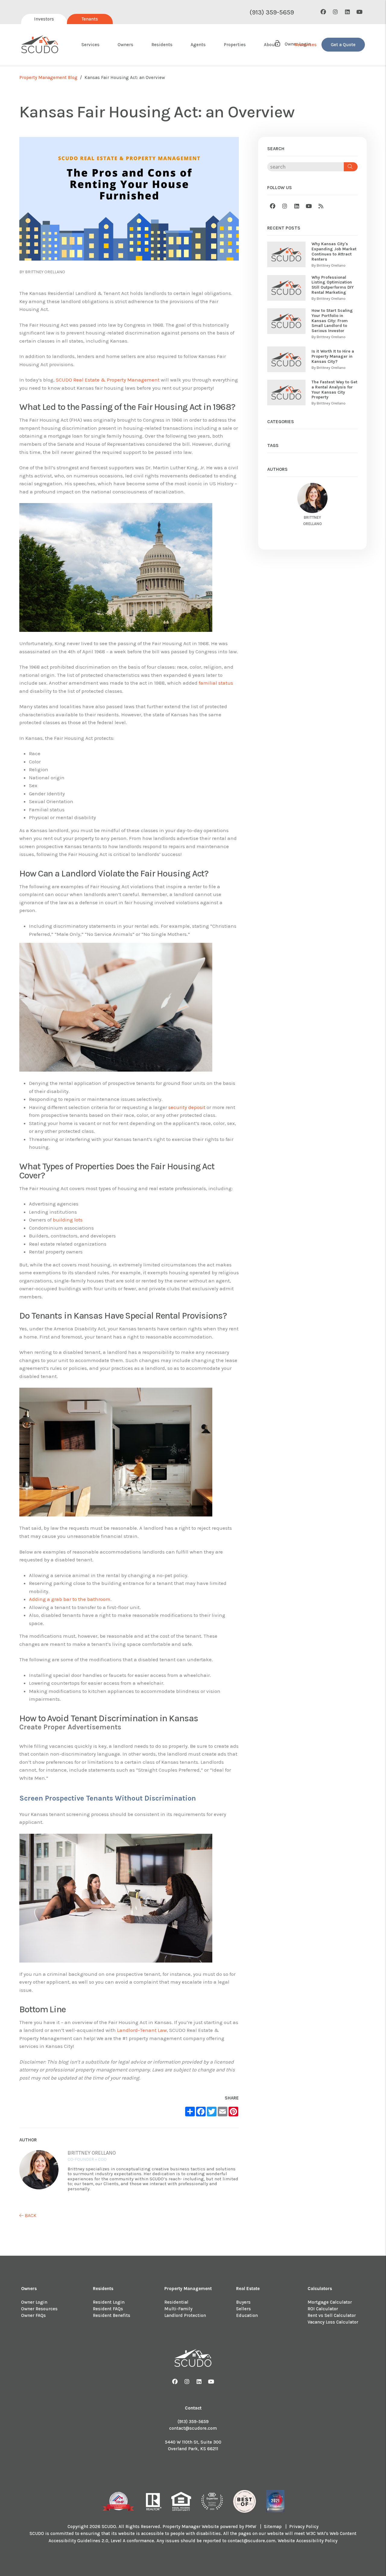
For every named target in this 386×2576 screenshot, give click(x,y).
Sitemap (273, 2527)
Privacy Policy (304, 2527)
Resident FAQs (108, 2309)
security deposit (187, 1107)
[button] (323, 12)
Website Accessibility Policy (308, 2541)
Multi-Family (178, 2309)
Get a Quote (343, 45)
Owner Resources (39, 2309)
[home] (40, 45)
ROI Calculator (323, 2309)
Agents (198, 45)
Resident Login (109, 2302)
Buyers (243, 2302)
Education (247, 2315)
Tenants (90, 19)
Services (90, 45)
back (30, 2215)
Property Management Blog (48, 78)
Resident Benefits (112, 2315)
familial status (216, 683)
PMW (251, 2527)
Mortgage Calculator (330, 2302)
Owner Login (34, 2302)
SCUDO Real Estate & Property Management (108, 380)
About (270, 45)
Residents (162, 45)
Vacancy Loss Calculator (333, 2322)
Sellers (244, 2309)
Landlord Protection (185, 2315)
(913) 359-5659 (272, 12)
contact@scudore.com (193, 2428)
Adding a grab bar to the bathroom (70, 1599)
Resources (306, 45)
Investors (44, 19)
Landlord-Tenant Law (142, 2030)
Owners (125, 45)
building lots (68, 1220)
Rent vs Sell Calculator (332, 2315)
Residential (176, 2302)
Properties (235, 45)
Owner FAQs (33, 2315)
